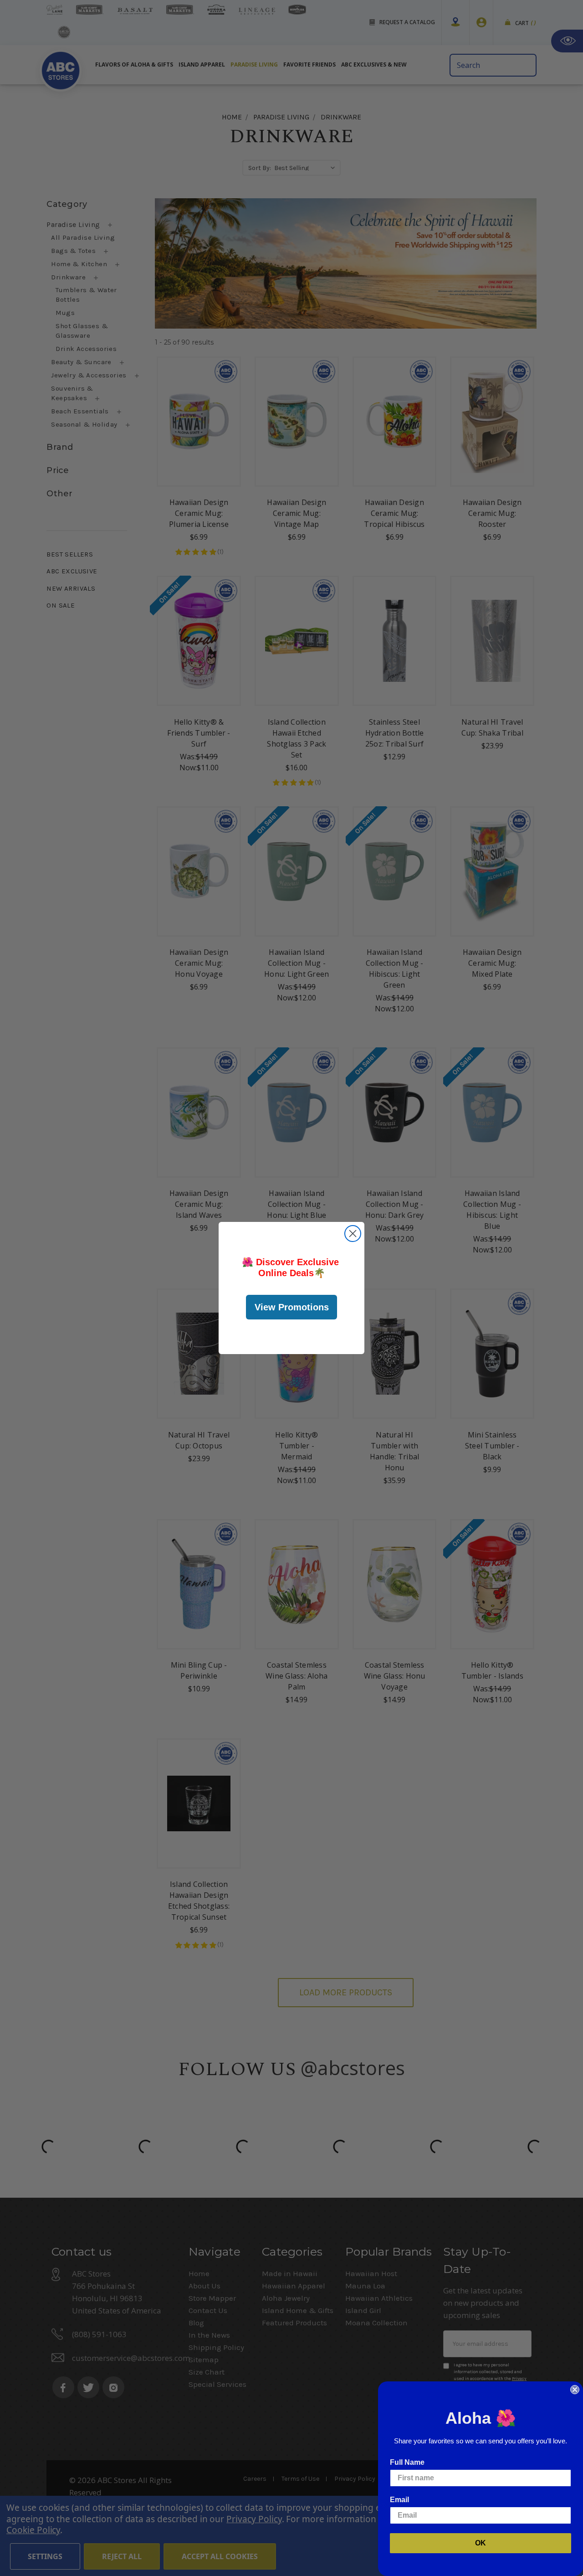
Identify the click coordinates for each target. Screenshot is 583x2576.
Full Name (407, 2462)
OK (481, 2543)
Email (399, 2500)
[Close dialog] (353, 1234)
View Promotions (292, 1307)
